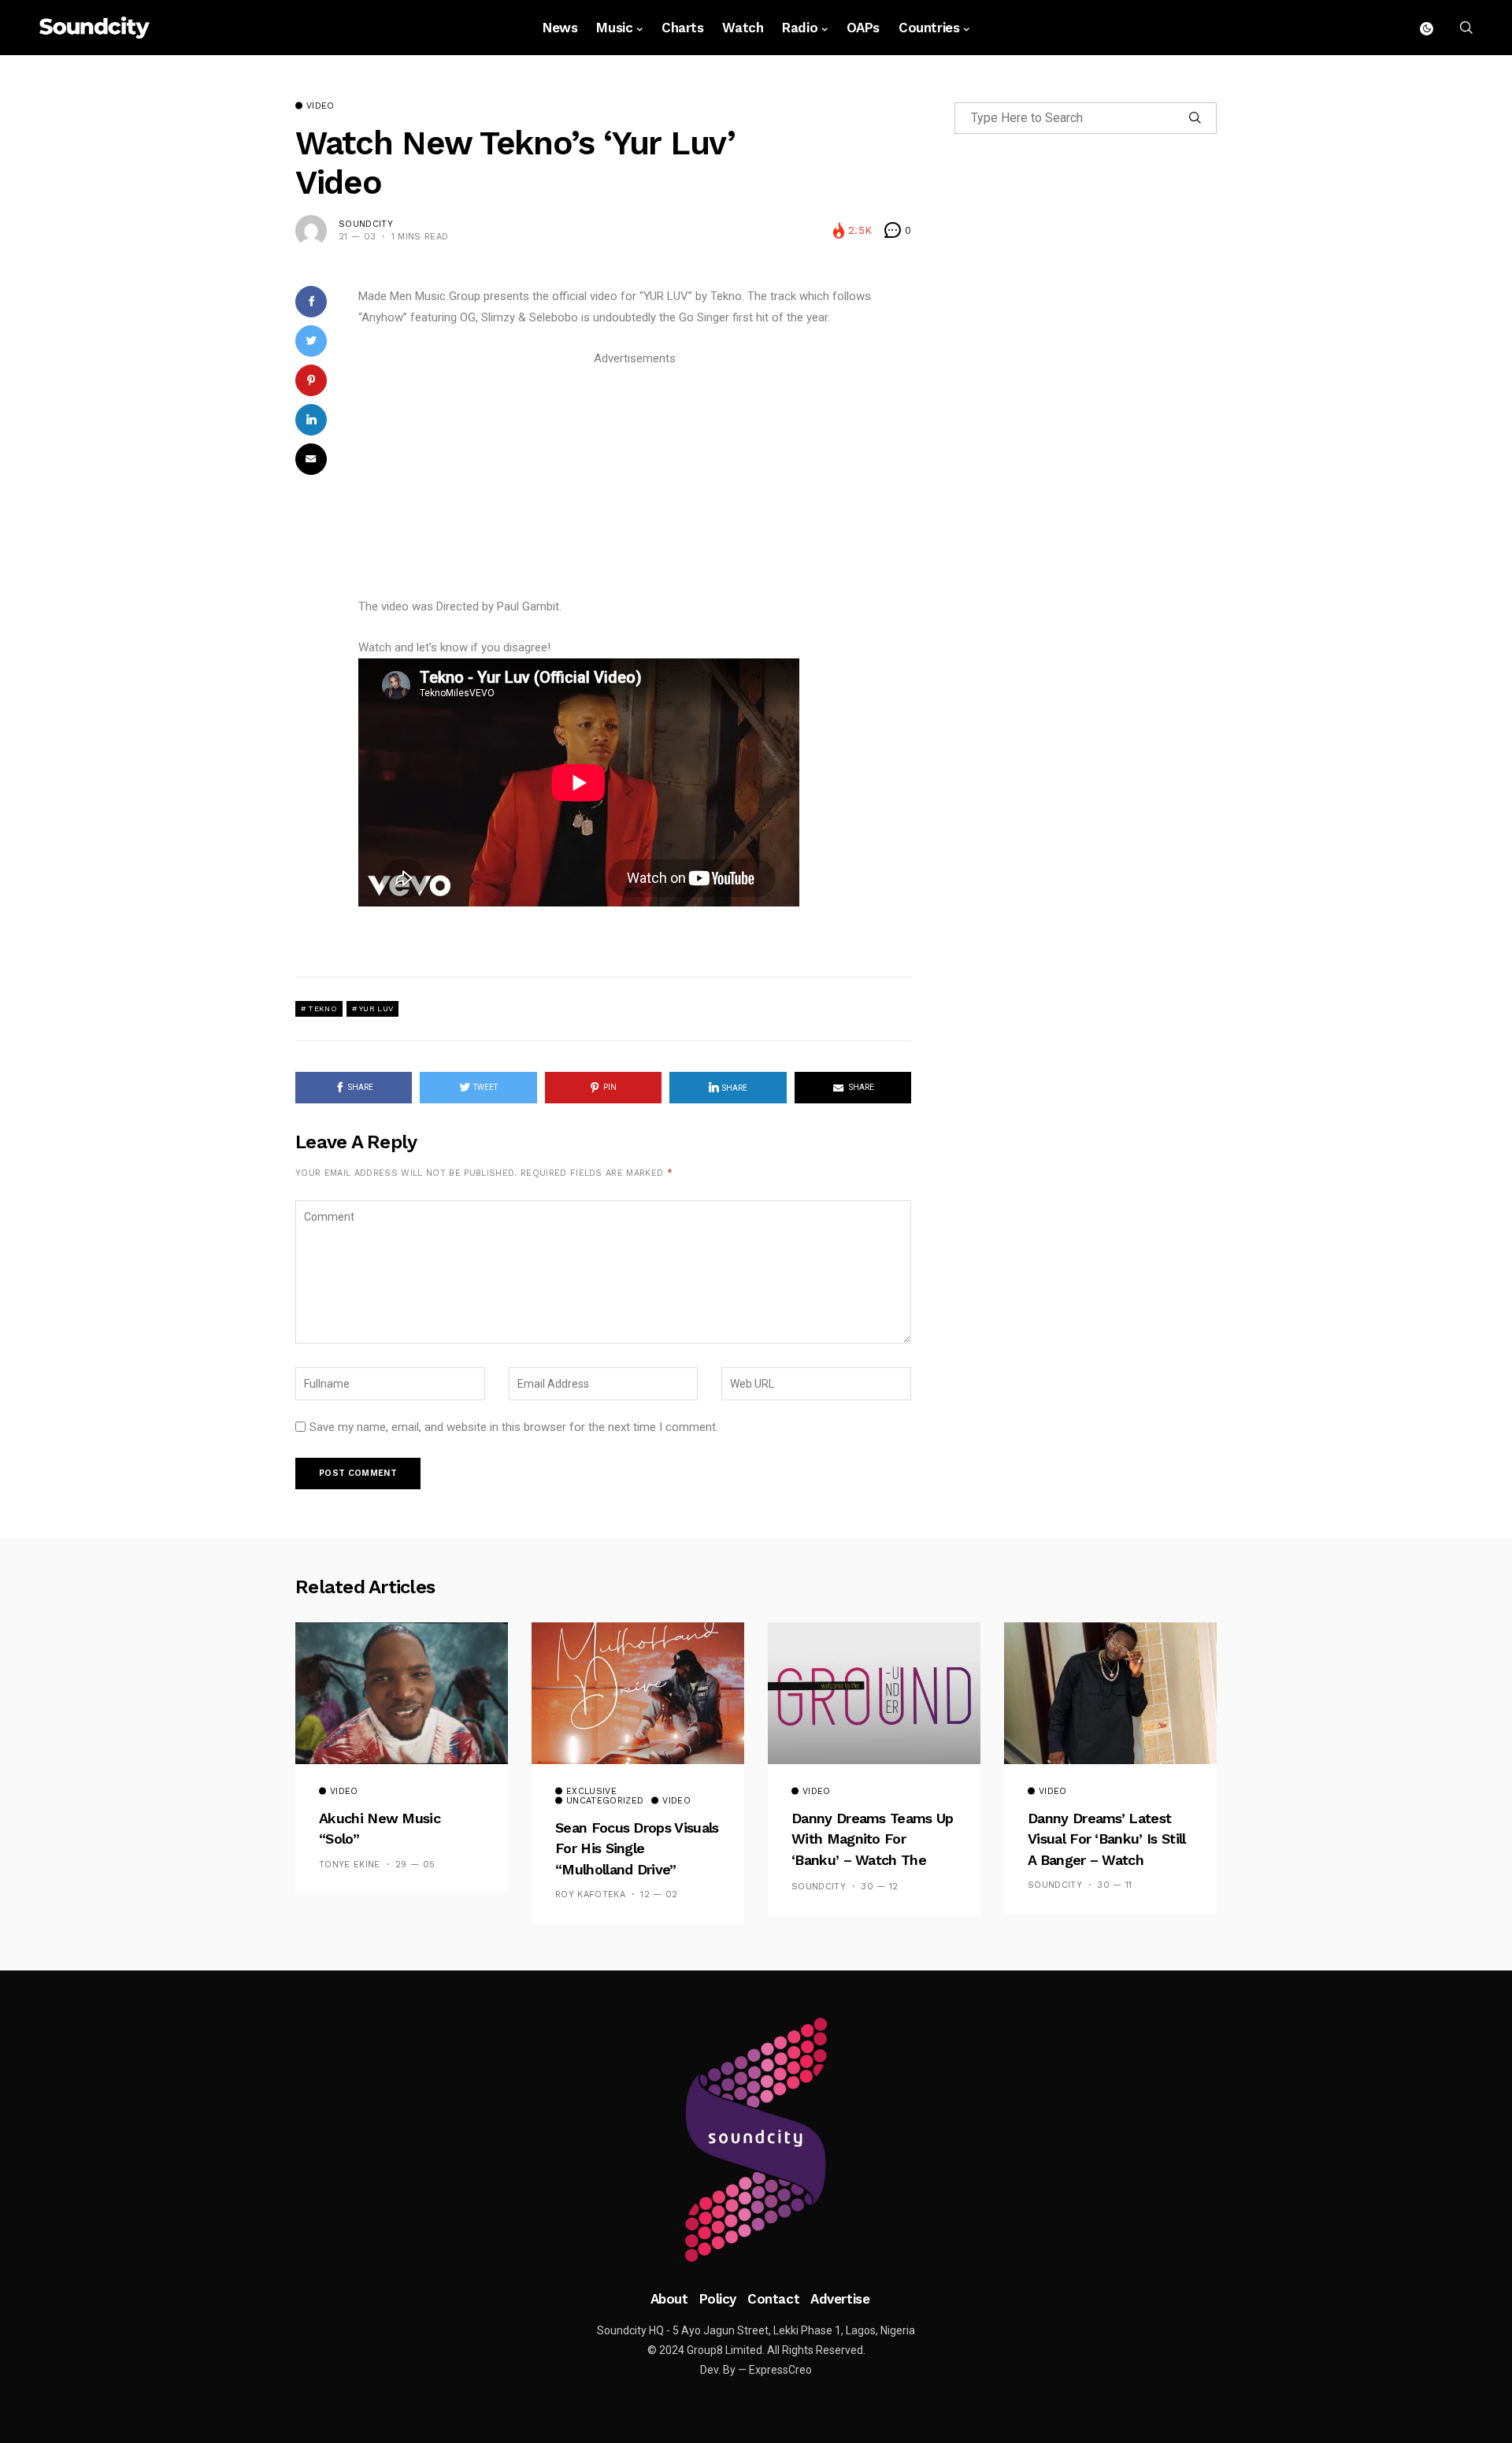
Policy (718, 2299)
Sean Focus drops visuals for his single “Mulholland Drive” (637, 1848)
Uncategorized (605, 1801)
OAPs (863, 28)
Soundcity (366, 224)
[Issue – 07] (756, 2140)
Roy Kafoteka (590, 1894)
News (560, 28)
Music (614, 28)
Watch (743, 28)
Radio (800, 28)
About (669, 2299)
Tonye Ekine (350, 1865)
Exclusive (591, 1792)
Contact (773, 2299)
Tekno (322, 1008)
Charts (682, 28)
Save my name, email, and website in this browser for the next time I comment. (514, 1427)
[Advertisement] (635, 480)
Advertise (840, 2299)
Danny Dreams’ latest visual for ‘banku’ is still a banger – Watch (1106, 1839)
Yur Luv (376, 1008)
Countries (929, 28)
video (321, 106)
